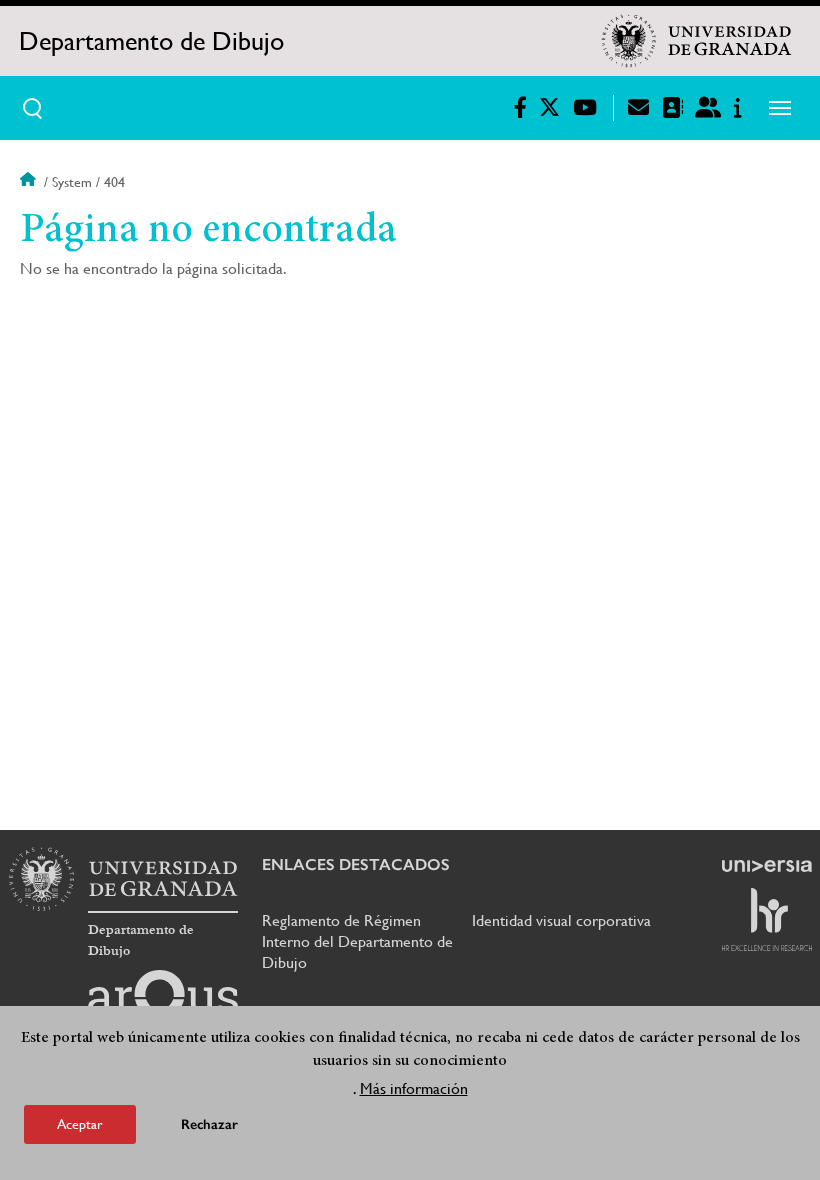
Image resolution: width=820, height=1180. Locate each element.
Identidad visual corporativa (561, 920)
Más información (414, 1088)
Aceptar (80, 1124)
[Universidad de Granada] (697, 41)
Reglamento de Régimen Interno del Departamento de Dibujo (357, 941)
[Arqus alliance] (163, 1002)
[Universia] (767, 866)
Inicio (30, 182)
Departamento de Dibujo (151, 41)
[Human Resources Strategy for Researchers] (767, 919)
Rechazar (209, 1124)
